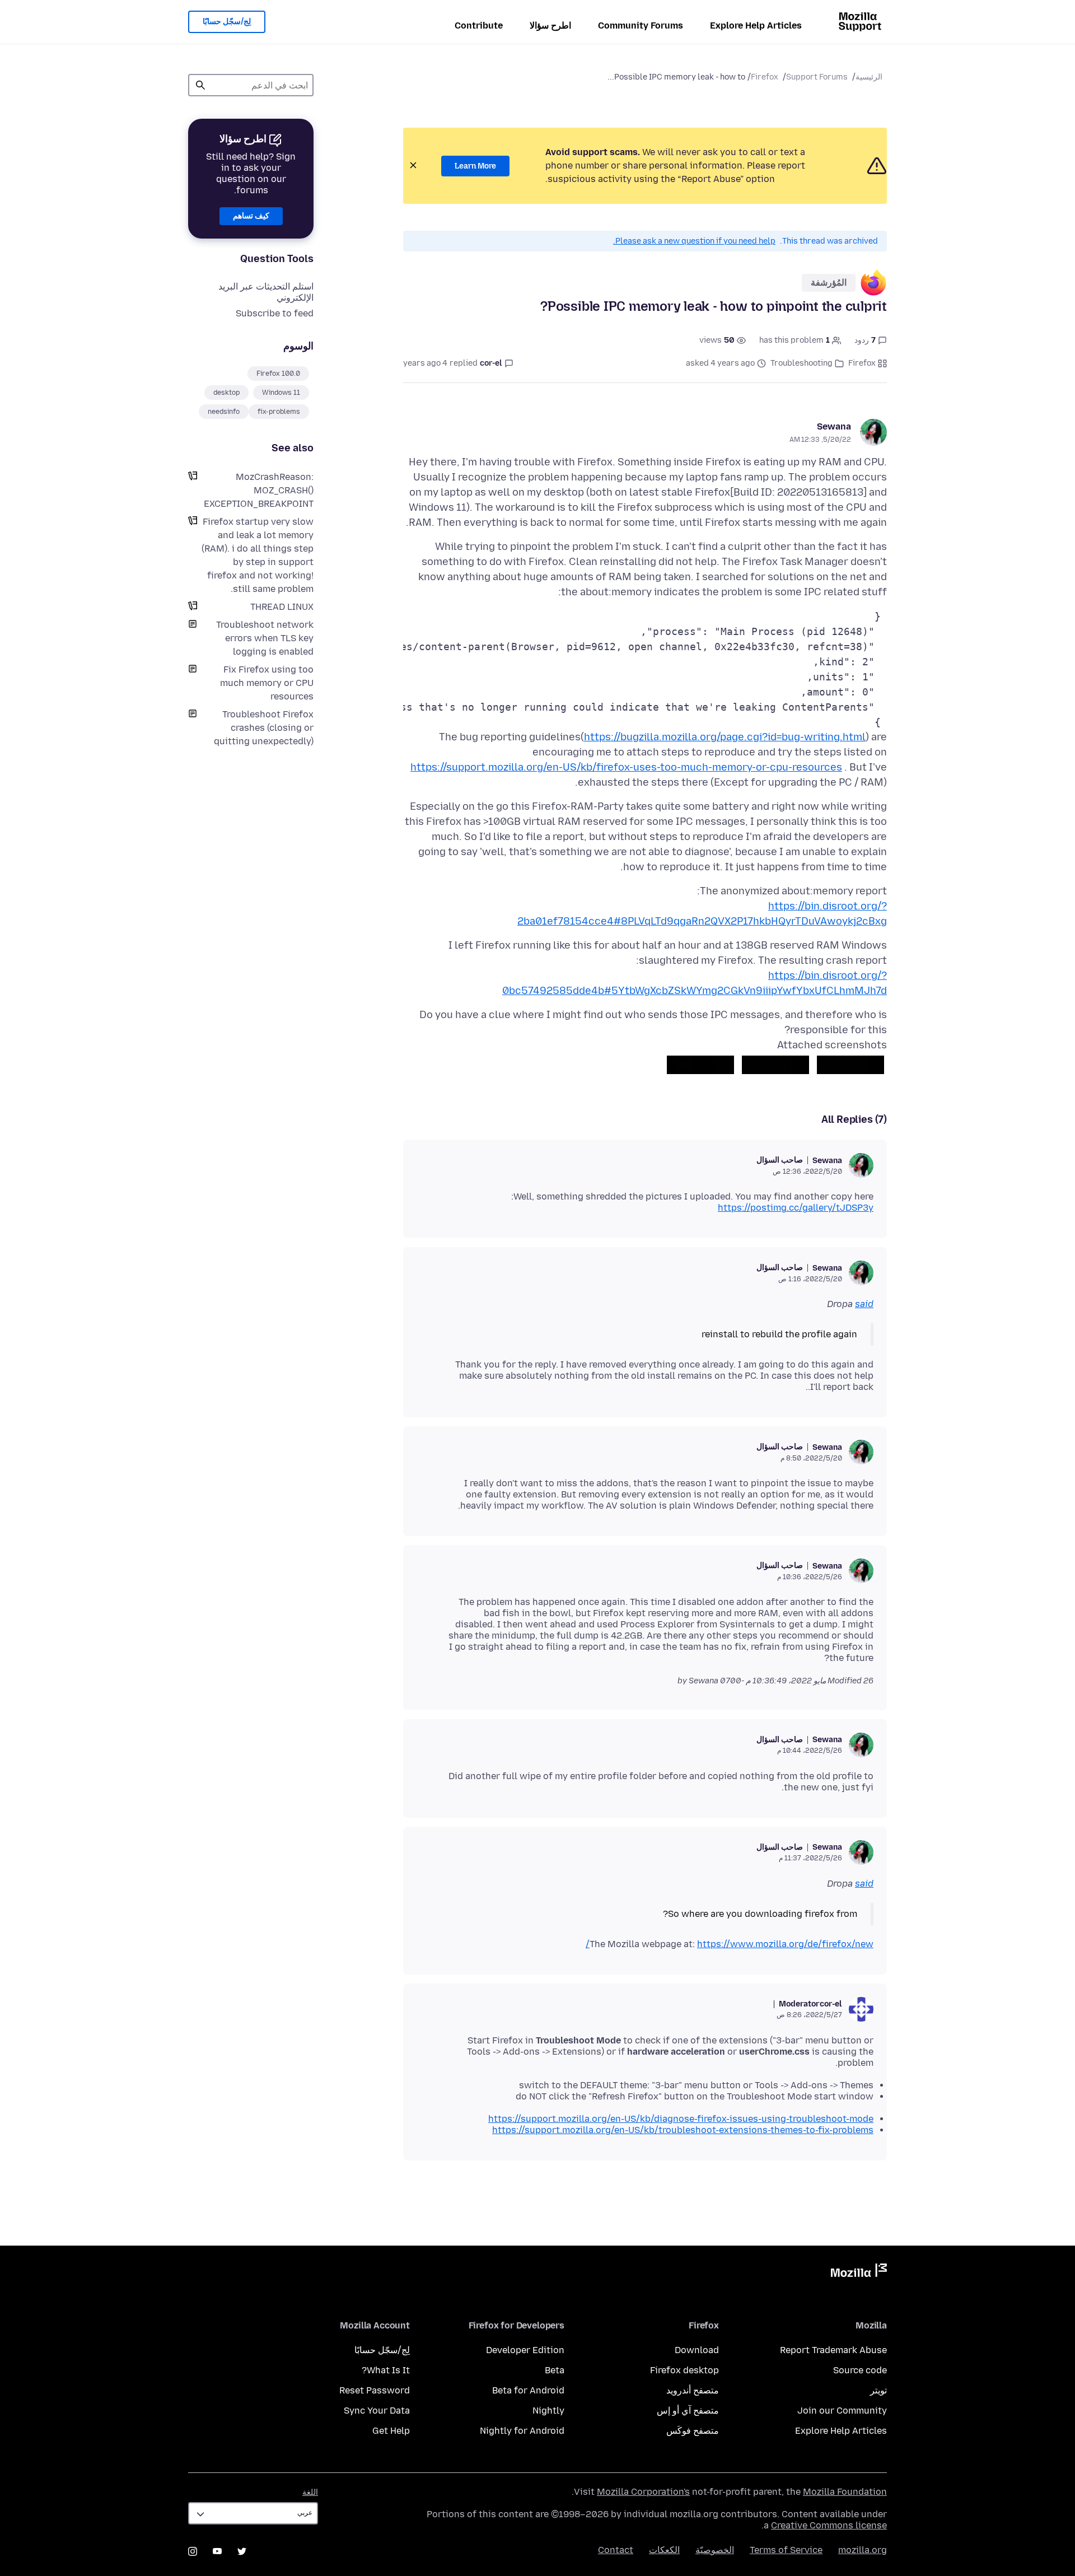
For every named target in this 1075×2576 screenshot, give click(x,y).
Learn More (475, 166)
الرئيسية (869, 77)
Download (697, 2350)
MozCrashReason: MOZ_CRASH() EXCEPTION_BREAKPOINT (259, 490)
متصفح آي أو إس (688, 2411)
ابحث (200, 85)
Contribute (479, 25)
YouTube (217, 2551)
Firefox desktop (684, 2370)
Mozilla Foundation (845, 2492)
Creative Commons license (829, 2525)
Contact (616, 2550)
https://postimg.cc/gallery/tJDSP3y (796, 1208)
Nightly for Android (522, 2431)
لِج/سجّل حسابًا (227, 22)
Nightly (548, 2411)
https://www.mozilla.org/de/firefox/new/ (730, 1944)
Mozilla (859, 2272)
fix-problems (279, 412)
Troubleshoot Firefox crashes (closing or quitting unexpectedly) (264, 728)
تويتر (878, 2390)
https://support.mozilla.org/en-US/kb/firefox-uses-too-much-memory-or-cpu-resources (626, 767)
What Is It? (386, 2370)
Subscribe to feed (275, 313)
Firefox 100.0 (278, 374)
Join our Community (842, 2411)
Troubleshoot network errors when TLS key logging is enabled (265, 638)
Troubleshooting (801, 363)
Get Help (391, 2431)
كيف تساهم (251, 216)
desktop (226, 393)
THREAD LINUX (282, 607)
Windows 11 (281, 393)
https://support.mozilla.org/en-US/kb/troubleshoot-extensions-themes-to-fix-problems (683, 2130)
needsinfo (224, 412)
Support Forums (817, 77)
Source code (860, 2370)
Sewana (834, 426)
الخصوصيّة (715, 2550)
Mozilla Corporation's (643, 2492)
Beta (555, 2370)
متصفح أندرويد (693, 2390)
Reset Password (375, 2390)
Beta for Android (528, 2390)
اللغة (310, 2492)
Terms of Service (786, 2550)
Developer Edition (525, 2350)
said (864, 1304)
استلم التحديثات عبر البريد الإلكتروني (266, 292)
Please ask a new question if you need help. (694, 241)
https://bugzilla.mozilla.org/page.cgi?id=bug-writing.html (725, 737)
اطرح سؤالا (550, 25)
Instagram (193, 2551)
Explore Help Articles (756, 25)
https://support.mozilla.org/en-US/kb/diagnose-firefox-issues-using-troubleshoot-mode (681, 2119)
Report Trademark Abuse (833, 2350)
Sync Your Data (377, 2411)
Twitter (242, 2551)
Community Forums (641, 25)
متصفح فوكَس (693, 2431)
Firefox (765, 77)
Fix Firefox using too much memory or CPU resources (267, 683)
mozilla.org (863, 2550)
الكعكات (664, 2550)
